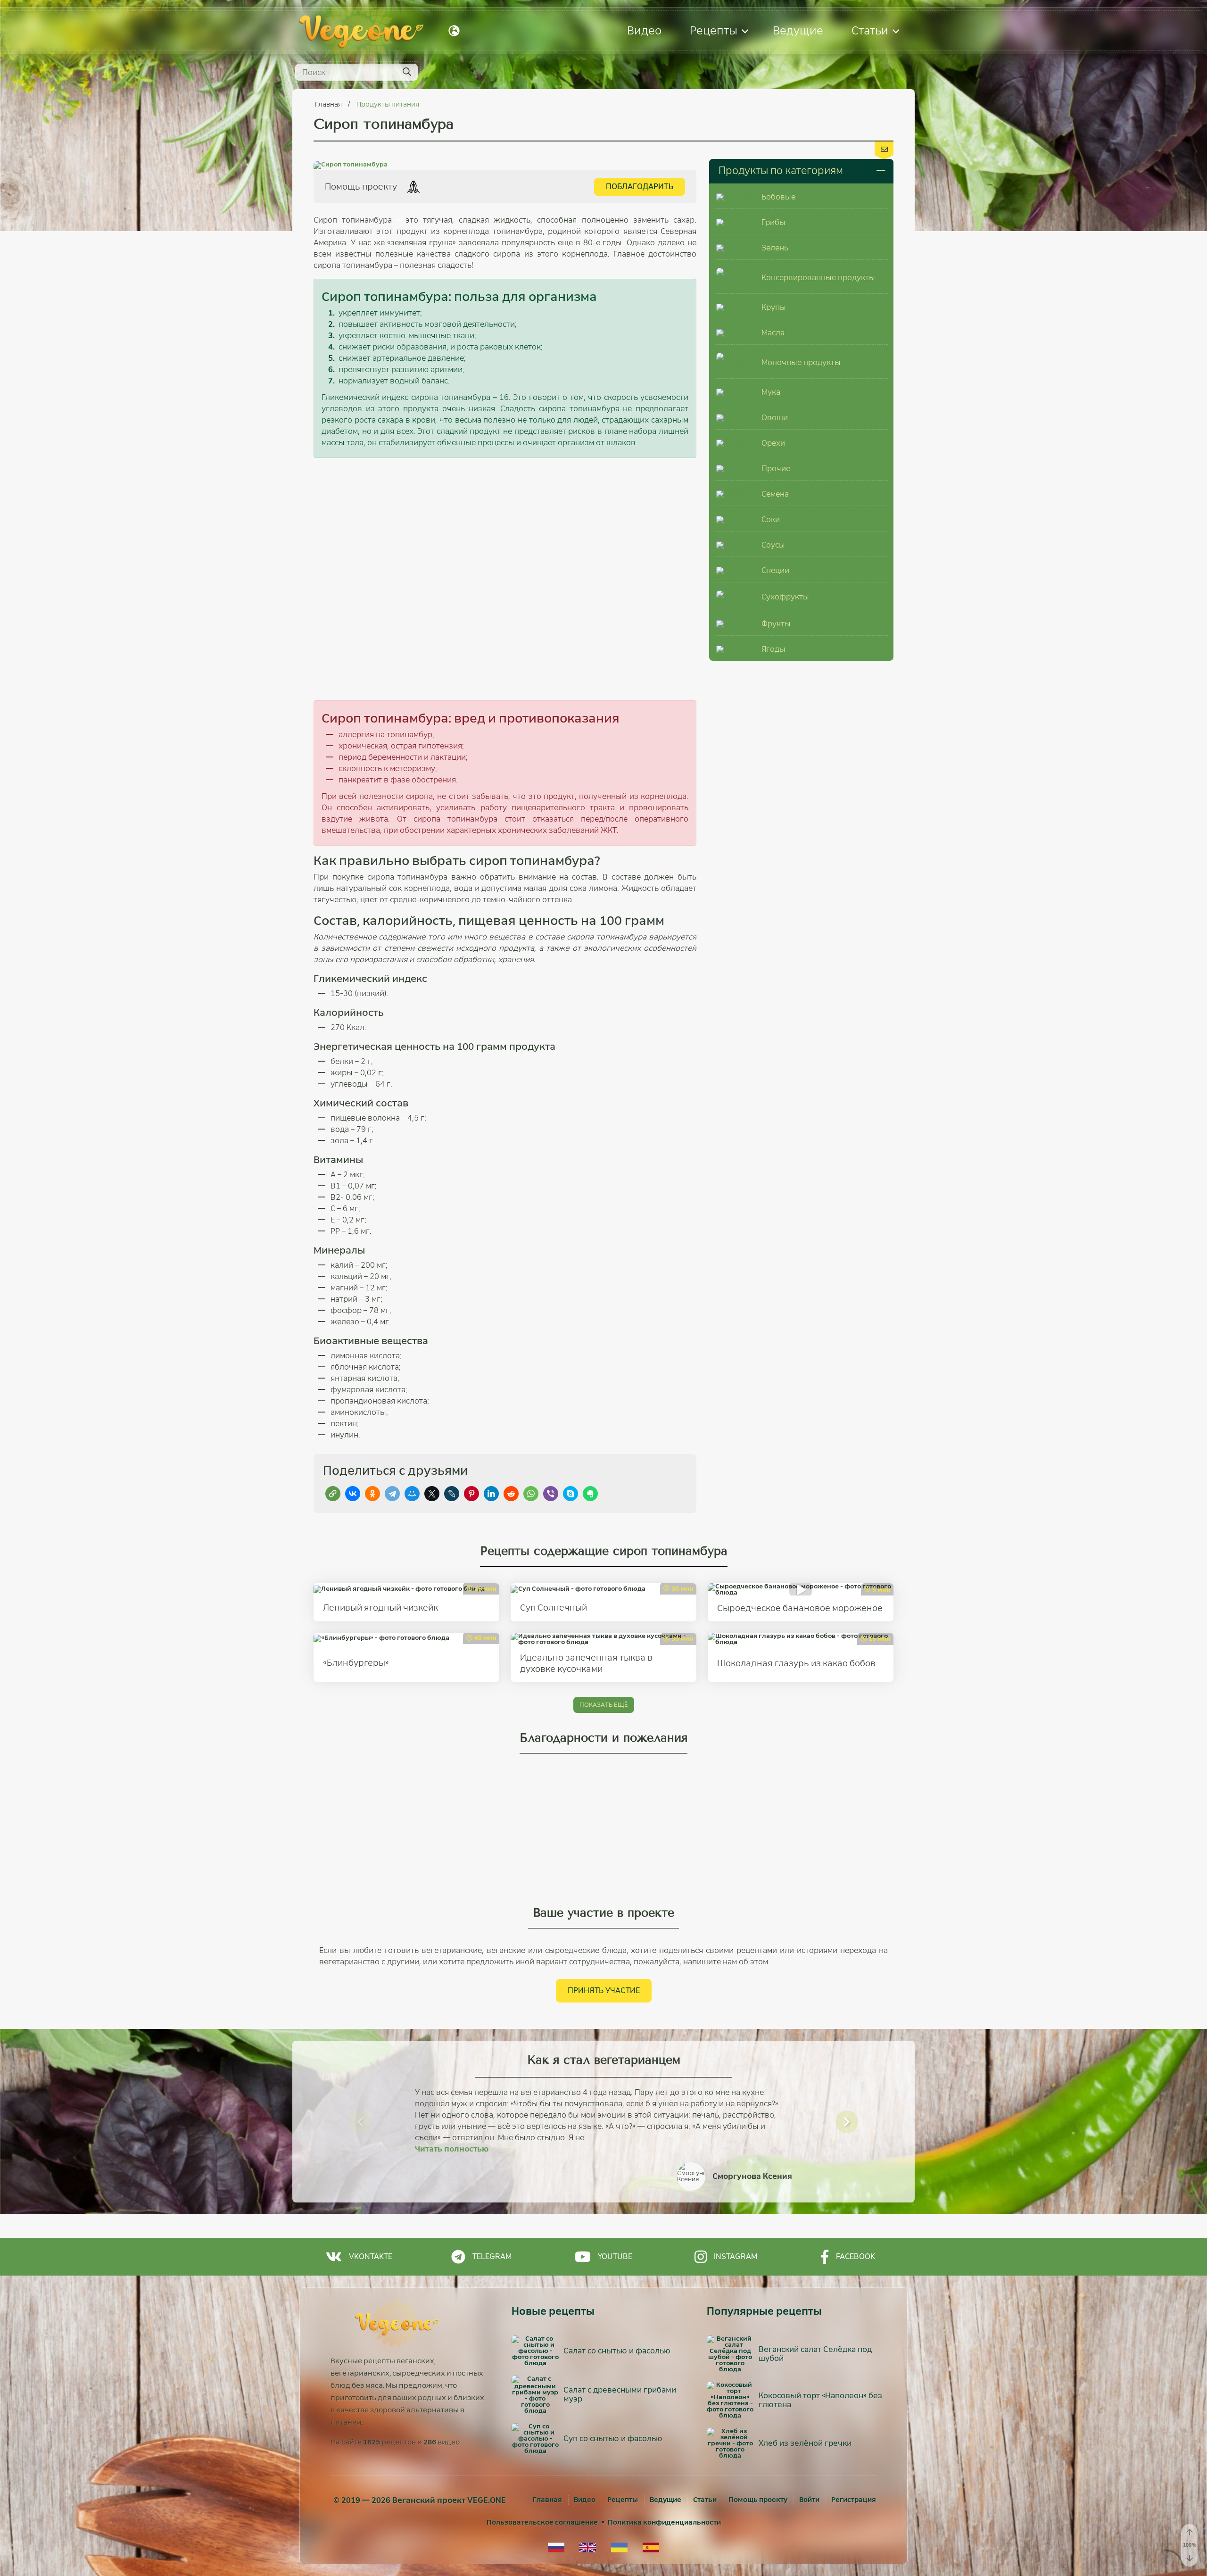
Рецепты (714, 30)
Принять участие (604, 1990)
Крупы (774, 307)
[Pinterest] (471, 1494)
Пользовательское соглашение (542, 2522)
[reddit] (511, 1494)
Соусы (773, 545)
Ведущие (798, 30)
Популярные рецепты (764, 2311)
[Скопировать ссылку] (333, 1494)
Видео (644, 30)
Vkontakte (371, 2256)
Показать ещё (604, 1705)
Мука (771, 392)
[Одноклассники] (372, 1494)
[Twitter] (432, 1494)
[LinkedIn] (491, 1494)
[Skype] (570, 1494)
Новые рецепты (553, 2311)
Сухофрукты (785, 597)
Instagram (736, 2256)
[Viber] (551, 1494)
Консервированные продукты (818, 278)
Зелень (775, 248)
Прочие (776, 469)
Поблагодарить (640, 187)
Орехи (773, 443)
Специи (775, 570)
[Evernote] (590, 1494)
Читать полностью (452, 2149)
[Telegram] (392, 1494)
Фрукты (776, 624)
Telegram (492, 2256)
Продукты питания (388, 104)
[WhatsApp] (531, 1494)
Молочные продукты (801, 362)
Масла (773, 333)
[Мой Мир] (412, 1494)
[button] (360, 2122)
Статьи (870, 30)
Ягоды (773, 649)
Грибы (773, 222)
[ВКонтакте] (353, 1494)
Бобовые (778, 197)
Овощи (775, 418)
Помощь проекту (758, 2500)
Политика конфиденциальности (664, 2522)
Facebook (856, 2256)
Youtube (615, 2256)
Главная (329, 104)
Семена (775, 494)
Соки (771, 519)
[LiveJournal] (452, 1494)
